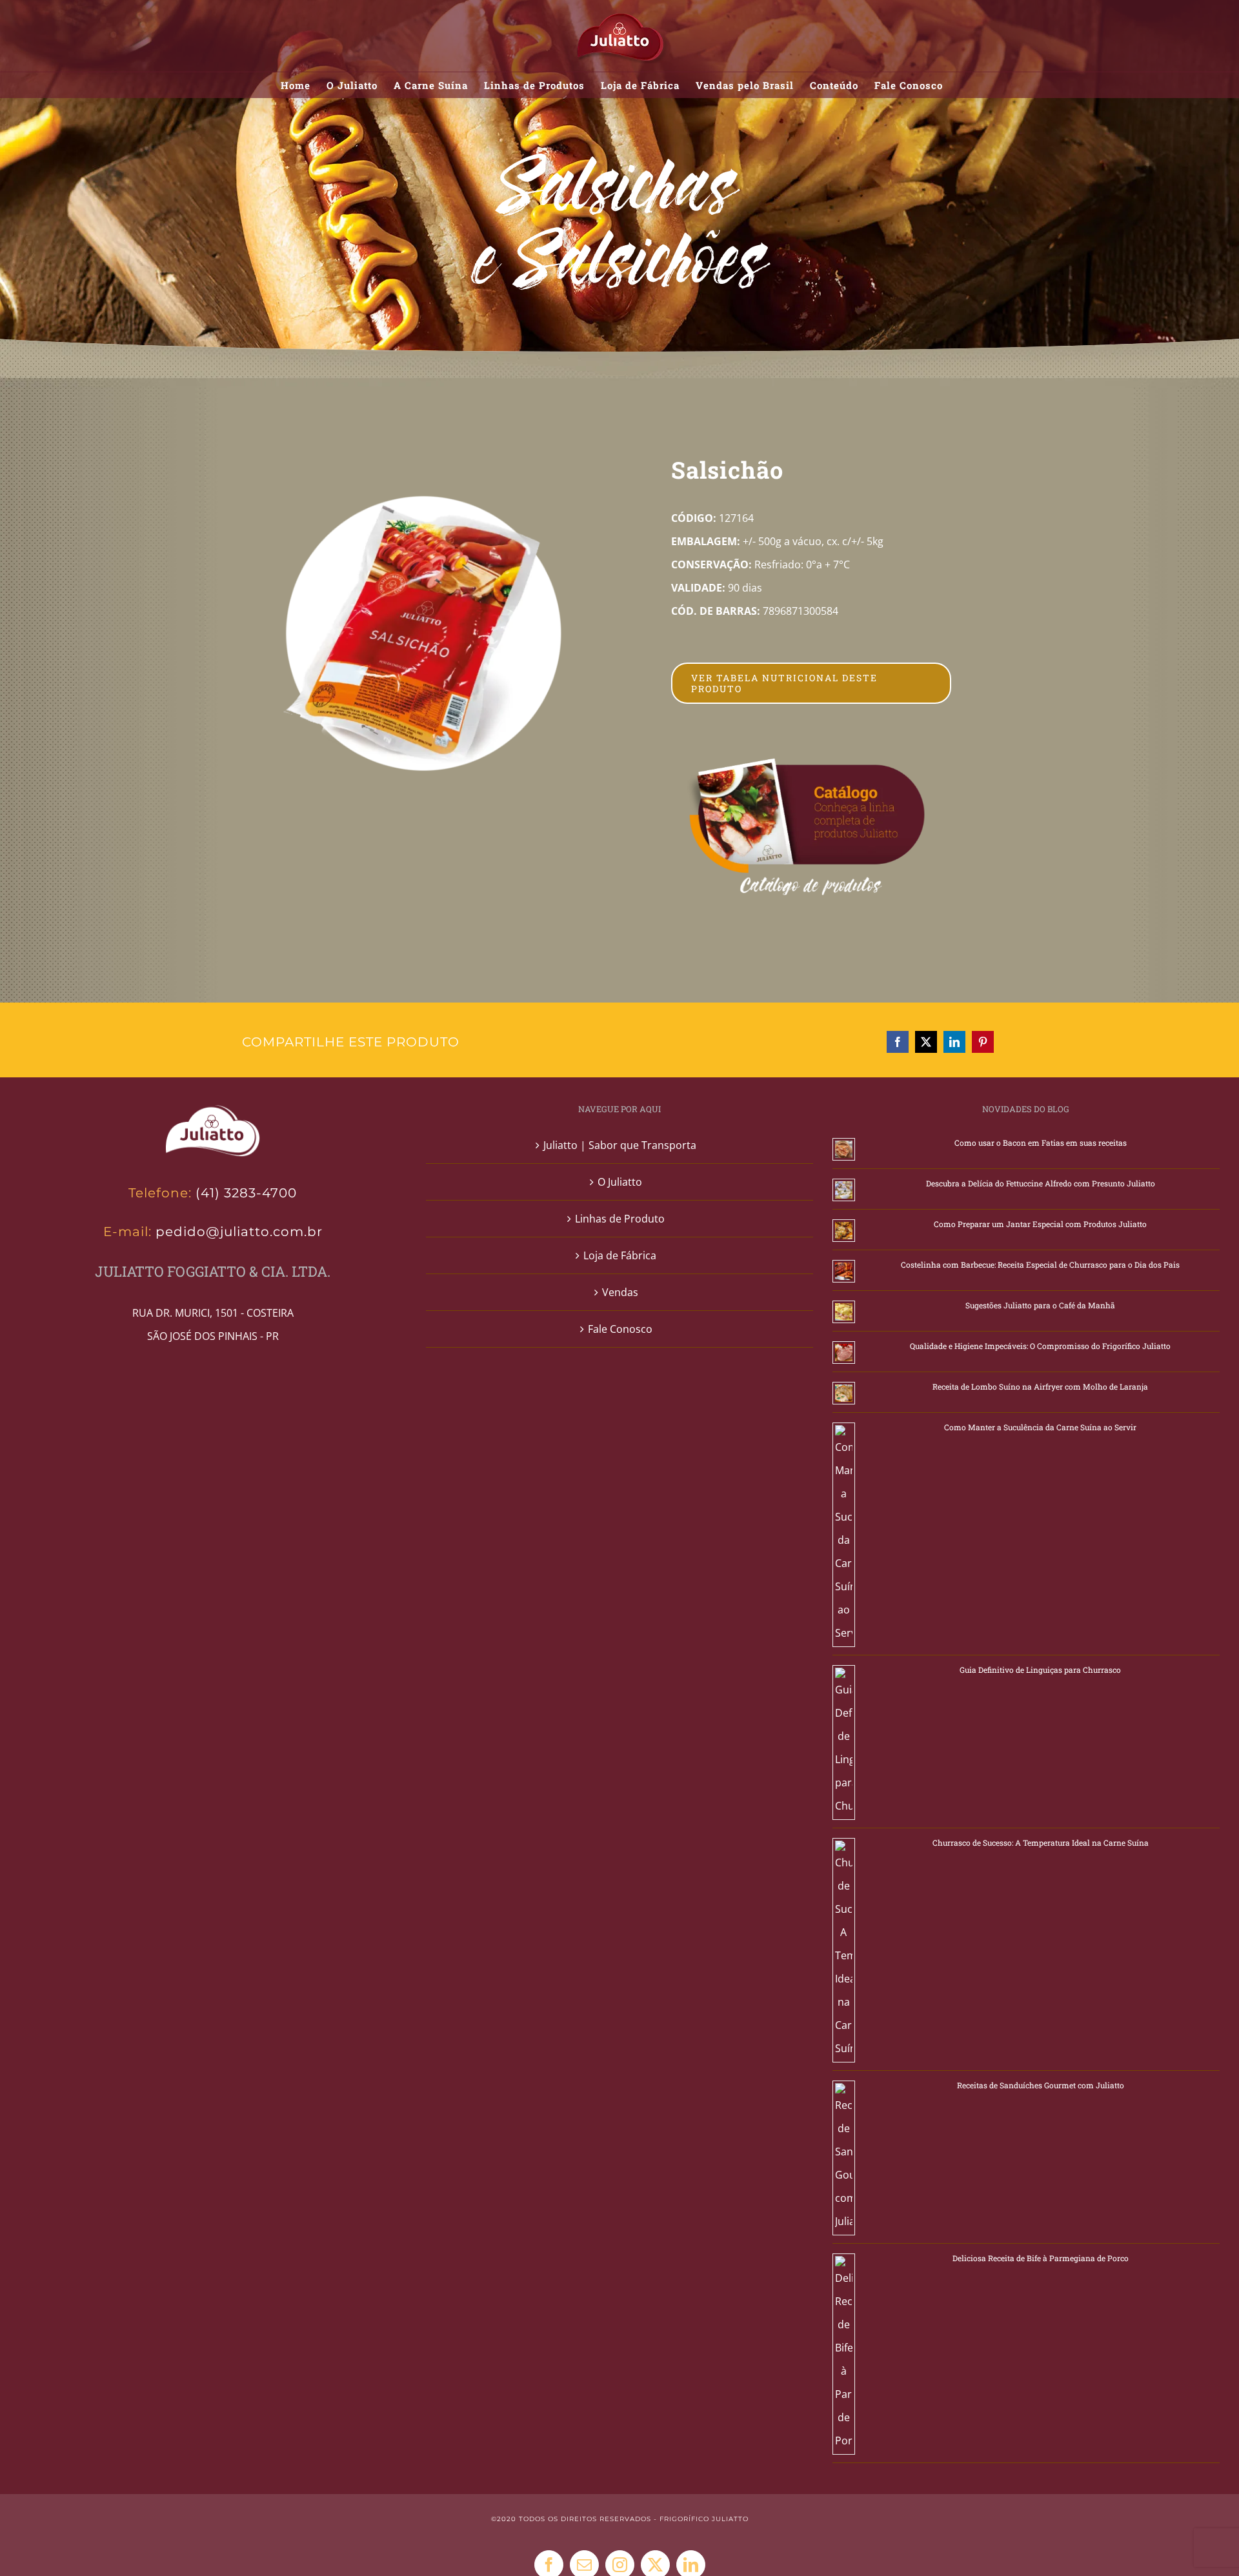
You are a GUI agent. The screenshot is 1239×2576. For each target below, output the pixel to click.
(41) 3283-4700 (246, 1193)
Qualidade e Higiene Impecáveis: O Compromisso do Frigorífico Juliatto (1040, 1346)
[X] (926, 1042)
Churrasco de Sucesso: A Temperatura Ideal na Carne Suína (1041, 1842)
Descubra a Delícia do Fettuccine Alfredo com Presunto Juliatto (1041, 1183)
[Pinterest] (983, 1042)
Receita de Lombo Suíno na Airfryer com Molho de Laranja (1040, 1386)
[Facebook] (898, 1042)
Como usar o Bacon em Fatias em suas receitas (1041, 1143)
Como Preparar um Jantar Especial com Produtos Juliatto (1040, 1224)
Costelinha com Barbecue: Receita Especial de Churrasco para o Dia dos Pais (1040, 1264)
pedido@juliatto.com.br (237, 1232)
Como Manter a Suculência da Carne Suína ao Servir (1040, 1427)
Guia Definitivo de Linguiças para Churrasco (1040, 1670)
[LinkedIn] (954, 1042)
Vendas (620, 1292)
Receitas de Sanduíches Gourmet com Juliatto (1041, 2085)
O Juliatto (620, 1182)
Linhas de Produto (620, 1219)
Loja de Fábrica (620, 1255)
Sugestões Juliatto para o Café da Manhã (1040, 1305)
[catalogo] (808, 763)
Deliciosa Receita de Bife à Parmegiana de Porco (1041, 2258)
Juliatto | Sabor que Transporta (620, 1145)
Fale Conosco (620, 1329)
